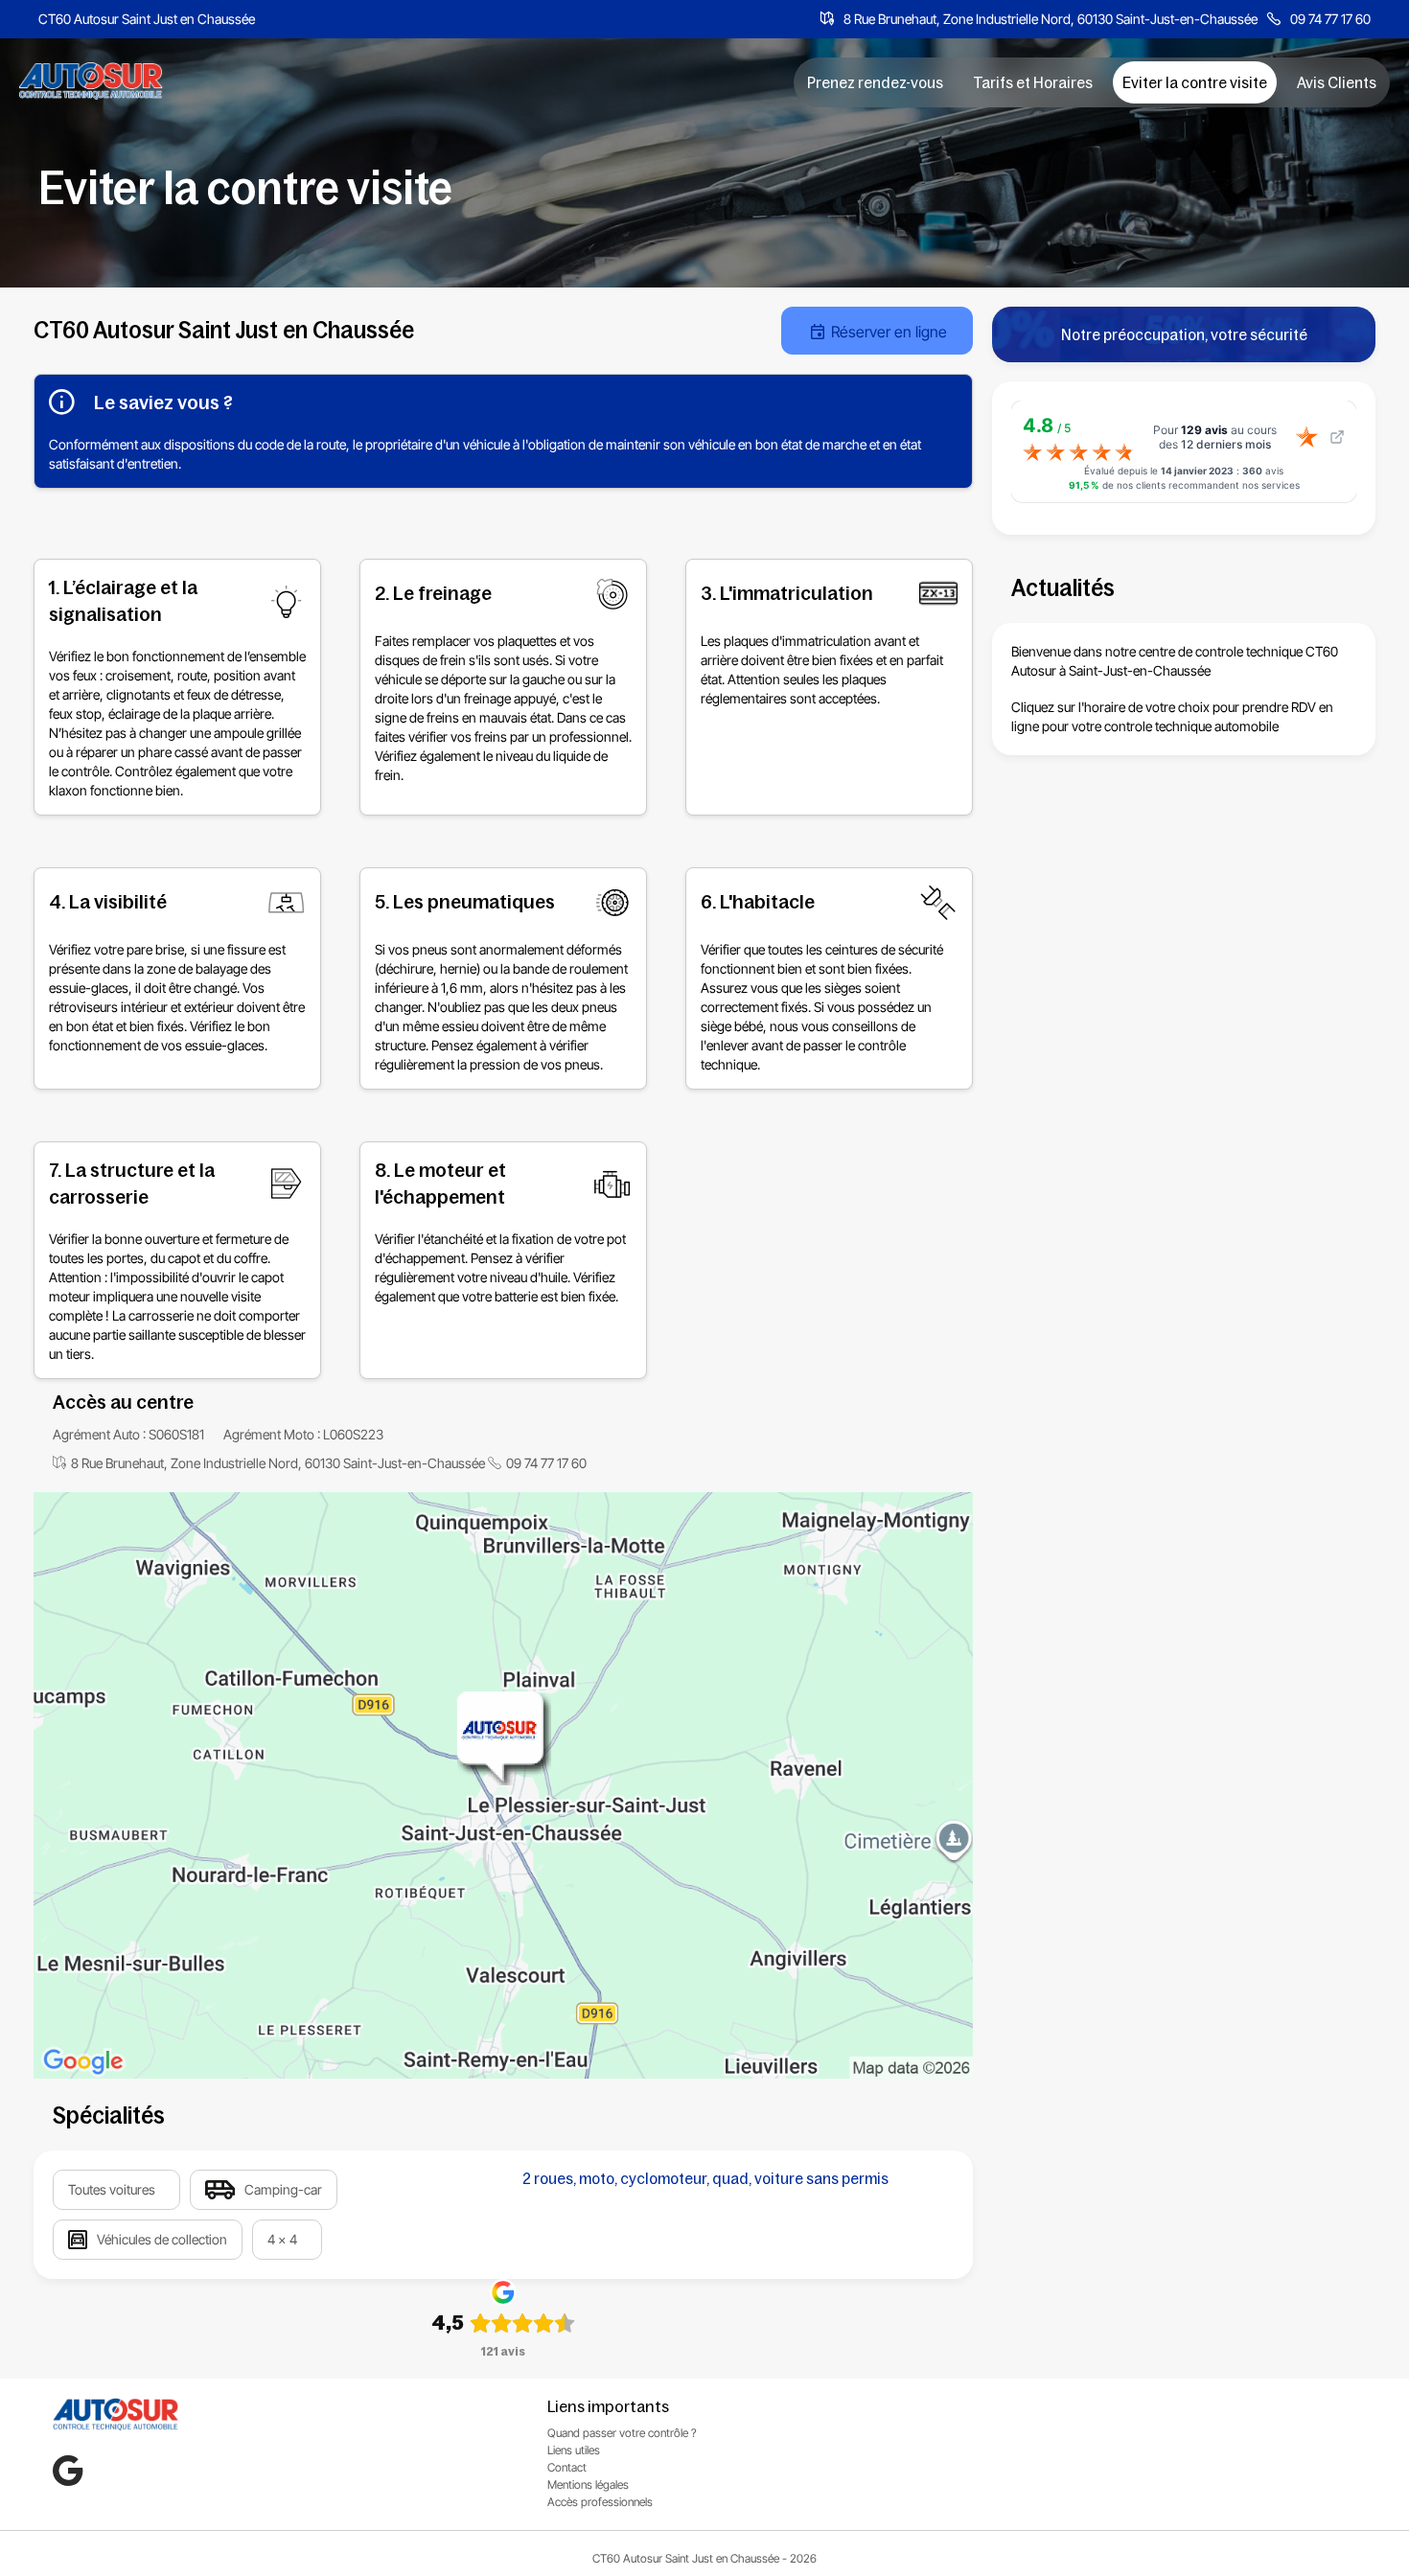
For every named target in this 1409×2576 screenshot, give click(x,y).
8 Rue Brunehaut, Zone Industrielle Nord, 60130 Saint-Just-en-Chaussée (1051, 19)
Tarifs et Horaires (1033, 82)
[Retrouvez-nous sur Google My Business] (68, 2471)
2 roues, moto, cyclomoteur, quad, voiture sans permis (705, 2178)
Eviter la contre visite (1195, 82)
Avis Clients (1337, 82)
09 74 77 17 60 (1330, 19)
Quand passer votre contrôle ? (622, 2433)
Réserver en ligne (889, 332)
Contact (567, 2467)
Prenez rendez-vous (875, 82)
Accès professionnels (600, 2502)
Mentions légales (588, 2484)
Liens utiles (574, 2450)
